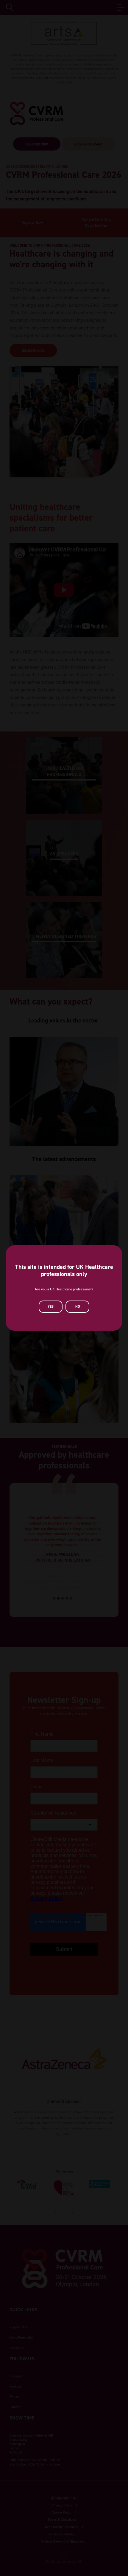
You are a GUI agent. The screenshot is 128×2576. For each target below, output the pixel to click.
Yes (51, 1307)
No (78, 1307)
